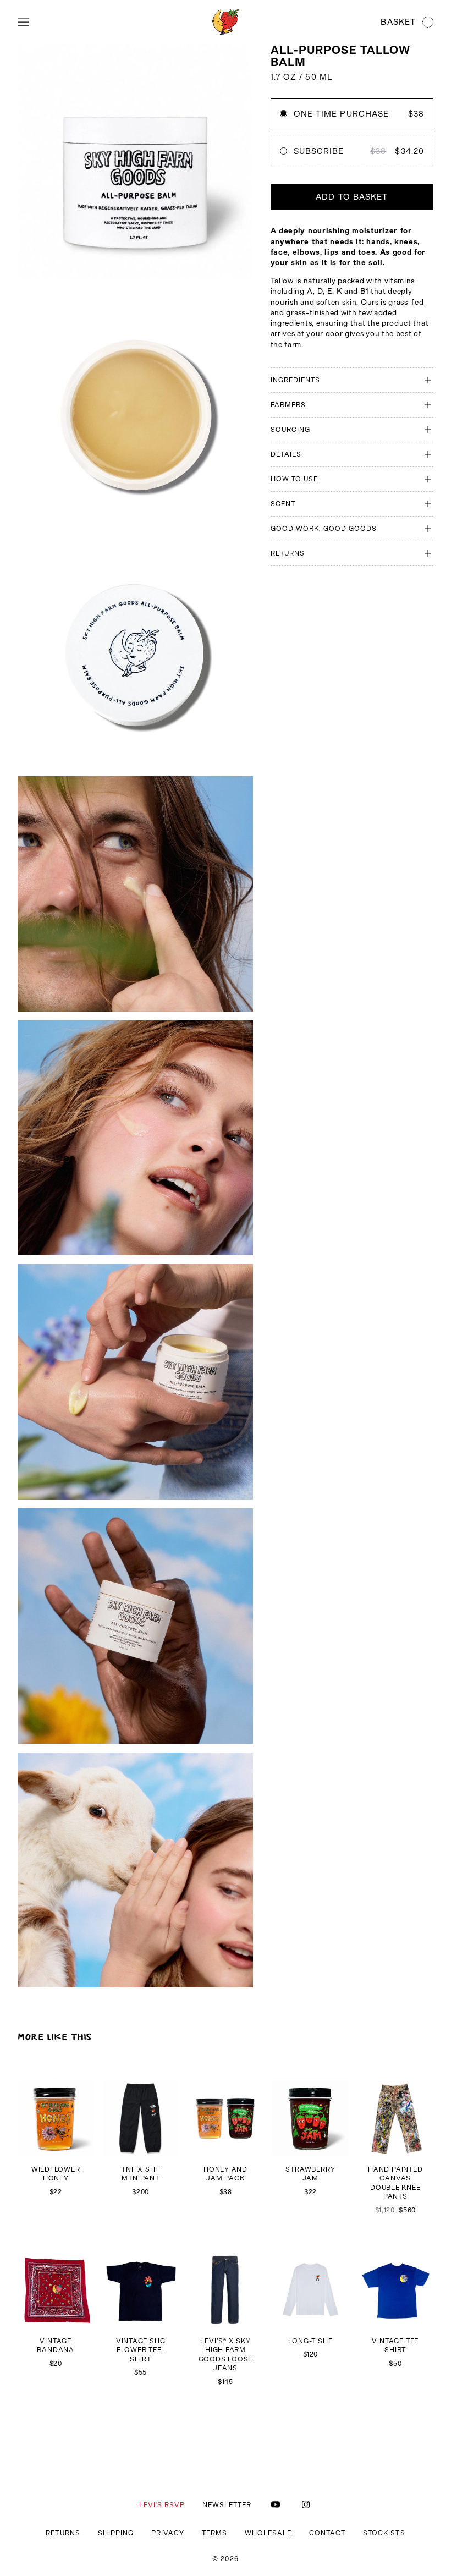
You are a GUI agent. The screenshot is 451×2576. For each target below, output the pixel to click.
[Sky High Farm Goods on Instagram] (306, 2504)
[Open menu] (23, 22)
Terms (215, 2533)
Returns (63, 2533)
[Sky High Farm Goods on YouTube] (276, 2504)
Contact (327, 2533)
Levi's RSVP (162, 2505)
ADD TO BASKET (352, 197)
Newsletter (227, 2505)
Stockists (384, 2533)
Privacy (168, 2533)
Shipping (116, 2533)
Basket (398, 22)
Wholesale (268, 2533)
